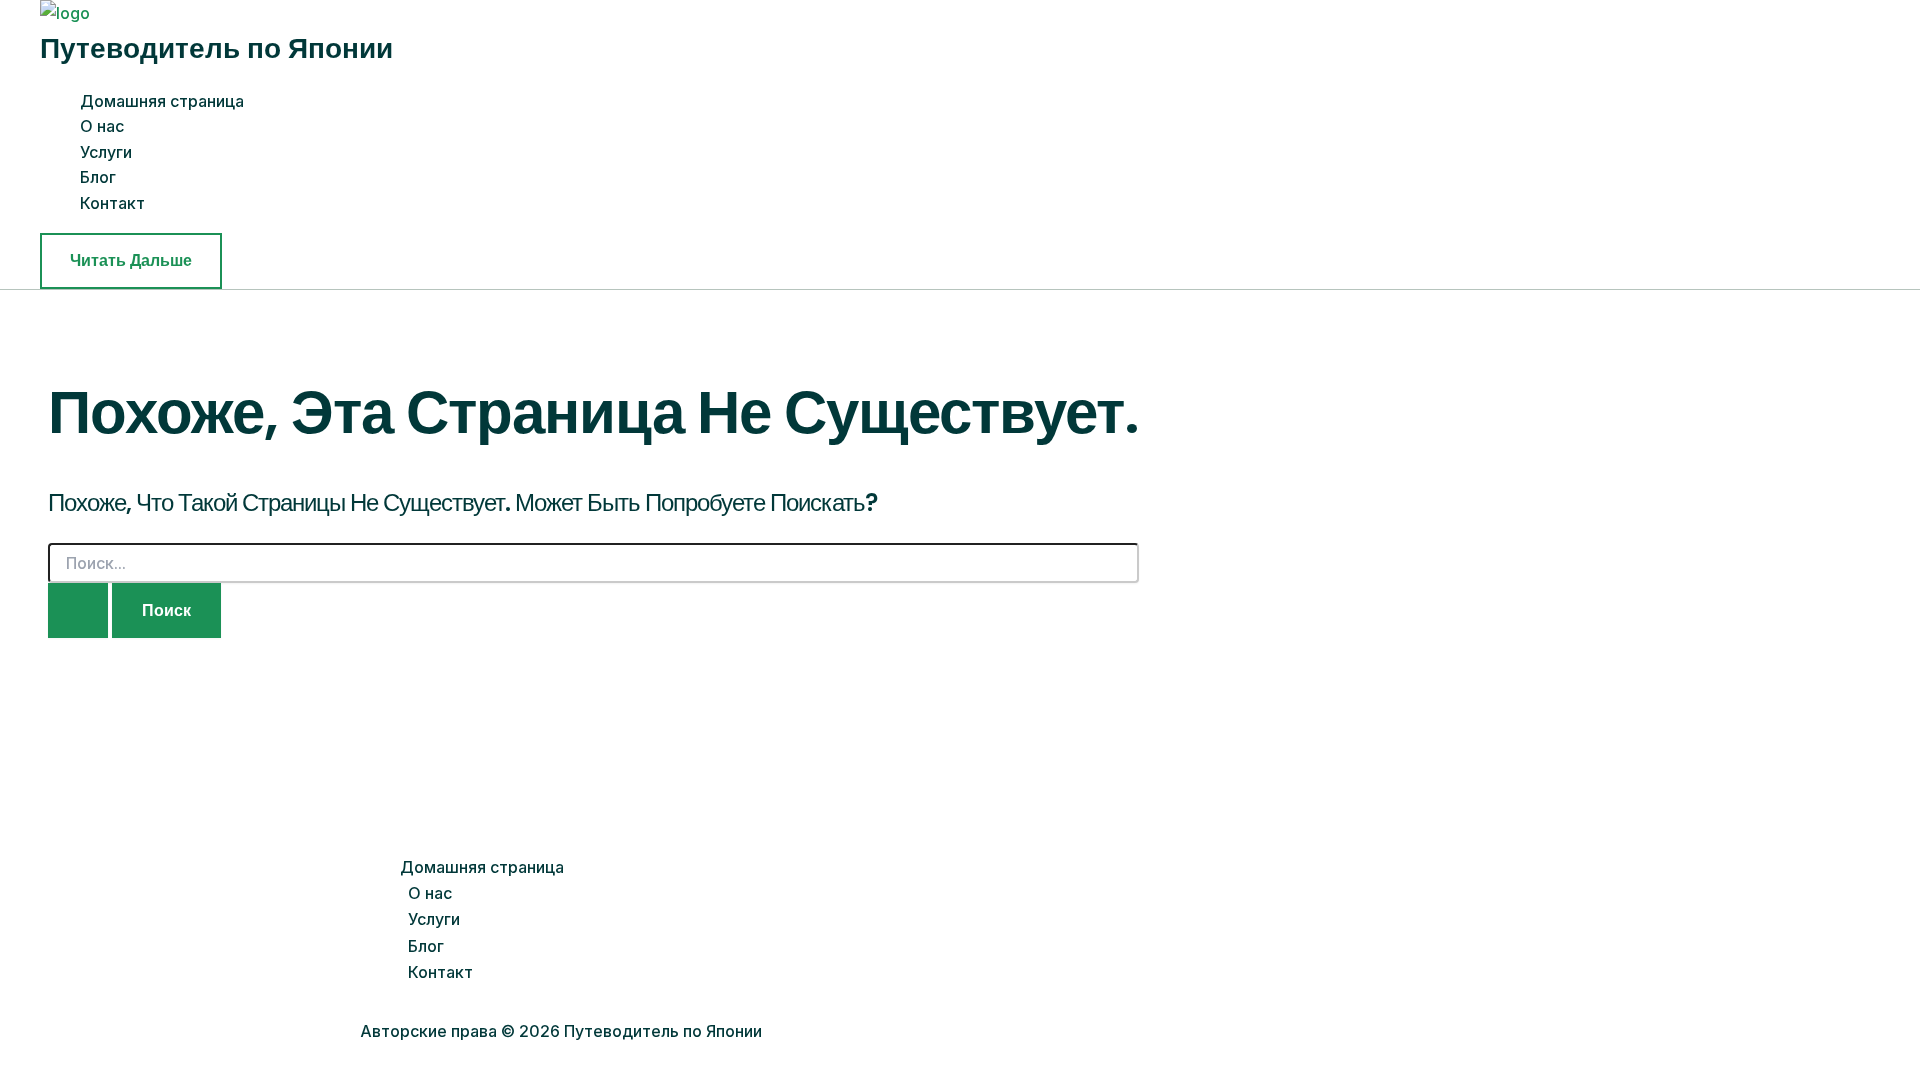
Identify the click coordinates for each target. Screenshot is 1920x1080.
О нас (102, 126)
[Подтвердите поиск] (78, 611)
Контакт (112, 203)
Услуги (106, 152)
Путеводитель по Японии (216, 48)
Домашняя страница (162, 101)
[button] (131, 261)
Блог (98, 177)
